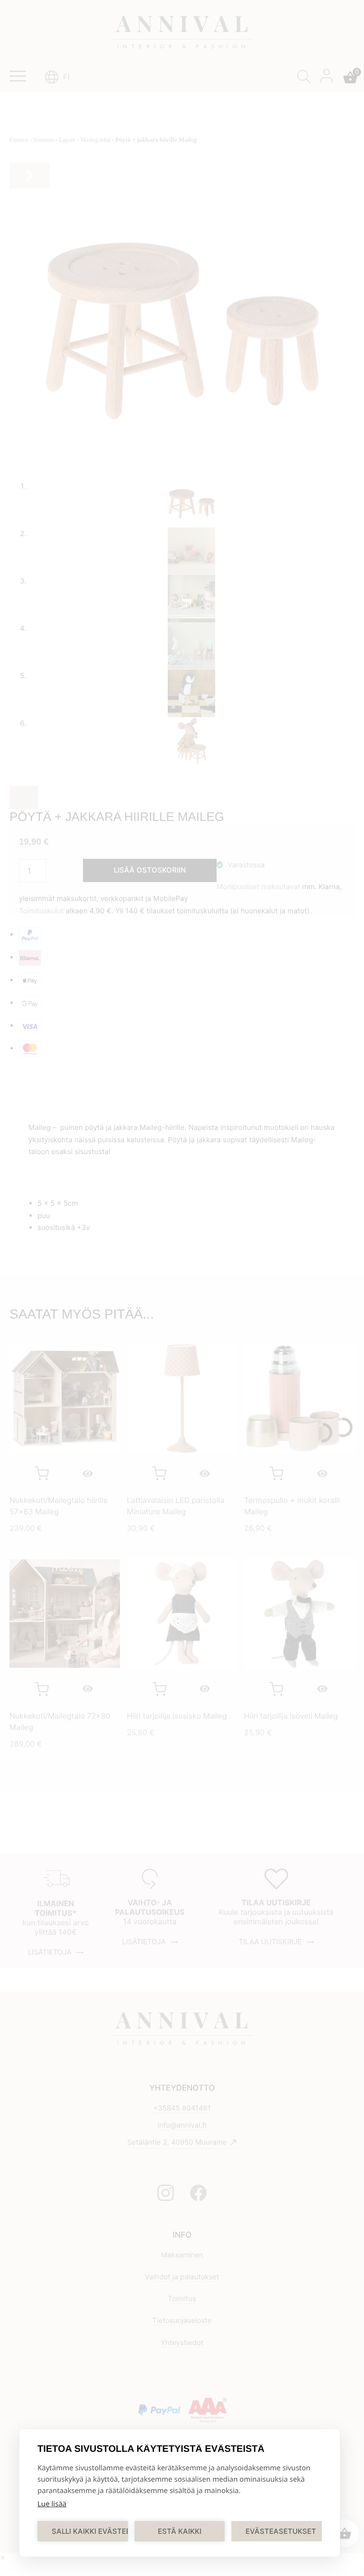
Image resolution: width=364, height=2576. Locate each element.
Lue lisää (52, 2504)
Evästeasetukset (281, 2531)
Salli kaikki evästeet (90, 2531)
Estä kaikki (180, 2531)
